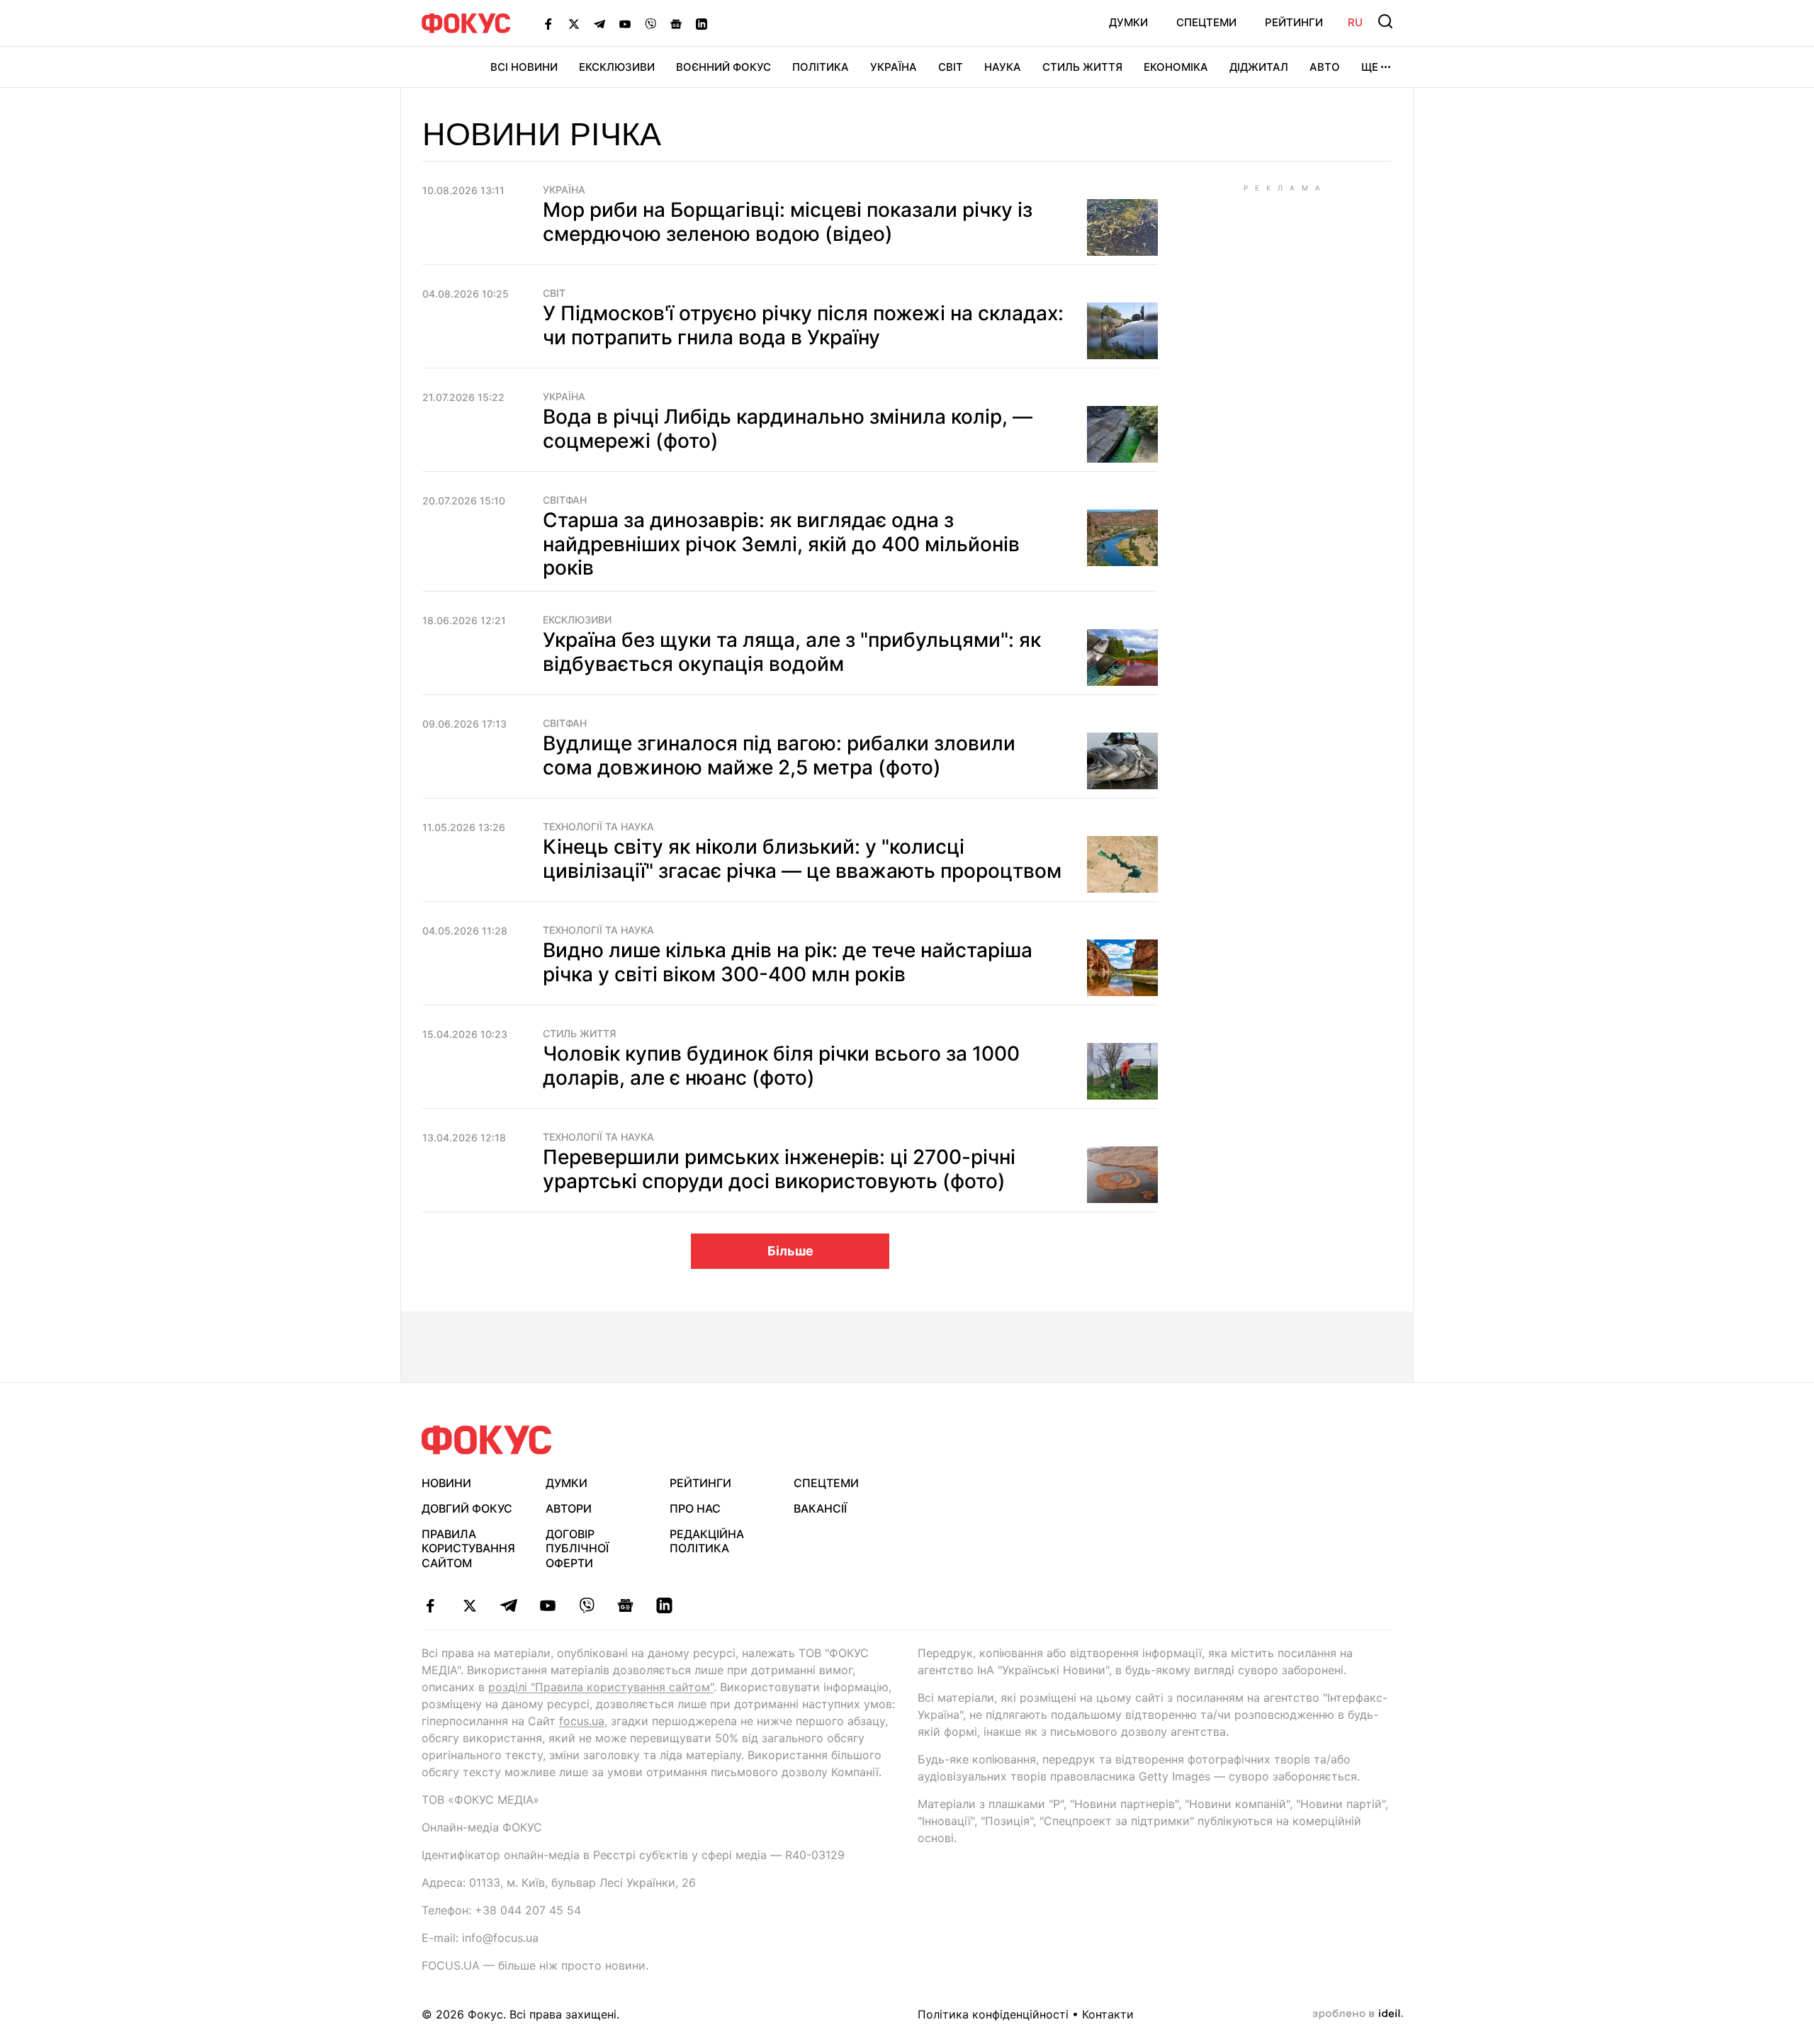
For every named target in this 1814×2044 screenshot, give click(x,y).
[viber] (586, 1605)
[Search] (1385, 21)
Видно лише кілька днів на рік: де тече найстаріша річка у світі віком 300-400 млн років (788, 962)
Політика (821, 67)
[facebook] (430, 1605)
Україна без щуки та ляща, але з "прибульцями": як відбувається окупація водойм (792, 652)
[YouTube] (625, 23)
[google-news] (625, 1605)
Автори (569, 1508)
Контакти (1108, 2014)
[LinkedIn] (702, 23)
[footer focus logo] (487, 1440)
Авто (1325, 67)
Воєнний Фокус (723, 67)
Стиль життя (1082, 67)
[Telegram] (599, 23)
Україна (894, 67)
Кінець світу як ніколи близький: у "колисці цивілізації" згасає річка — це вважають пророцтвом (802, 859)
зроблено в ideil (1358, 2014)
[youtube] (547, 1605)
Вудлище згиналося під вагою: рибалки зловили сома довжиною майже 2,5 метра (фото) (779, 755)
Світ (951, 67)
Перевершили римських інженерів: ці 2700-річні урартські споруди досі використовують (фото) (779, 1169)
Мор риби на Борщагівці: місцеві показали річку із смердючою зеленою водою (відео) (788, 222)
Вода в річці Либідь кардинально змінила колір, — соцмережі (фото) (788, 429)
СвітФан (565, 500)
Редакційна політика (707, 1541)
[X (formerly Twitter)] (574, 23)
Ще (1370, 67)
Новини (446, 1483)
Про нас (695, 1508)
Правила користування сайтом (468, 1549)
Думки (1128, 22)
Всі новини (524, 67)
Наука (1003, 67)
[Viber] (650, 23)
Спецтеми (1206, 22)
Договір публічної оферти (577, 1549)
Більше (790, 1251)
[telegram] (508, 1605)
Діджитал (1259, 67)
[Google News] (676, 23)
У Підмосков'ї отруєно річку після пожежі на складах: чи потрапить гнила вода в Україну (803, 325)
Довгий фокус (467, 1508)
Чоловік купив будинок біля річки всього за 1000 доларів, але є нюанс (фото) (781, 1066)
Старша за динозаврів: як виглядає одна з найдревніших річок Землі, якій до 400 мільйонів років (781, 544)
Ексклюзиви (617, 67)
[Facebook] (548, 23)
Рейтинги (1294, 22)
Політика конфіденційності (993, 2014)
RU (1355, 22)
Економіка (1176, 67)
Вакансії (820, 1508)
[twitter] (469, 1605)
